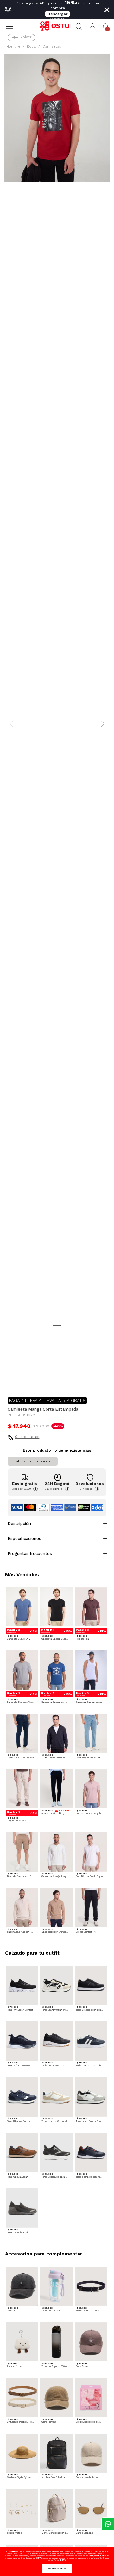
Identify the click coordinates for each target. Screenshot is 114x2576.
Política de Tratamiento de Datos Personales (55, 2555)
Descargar (57, 14)
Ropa (31, 47)
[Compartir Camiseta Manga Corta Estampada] (12, 1382)
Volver (26, 37)
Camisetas (52, 47)
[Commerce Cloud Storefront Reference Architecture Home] (57, 26)
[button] (93, 27)
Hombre (13, 47)
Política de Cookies (20, 2555)
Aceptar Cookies (57, 2569)
